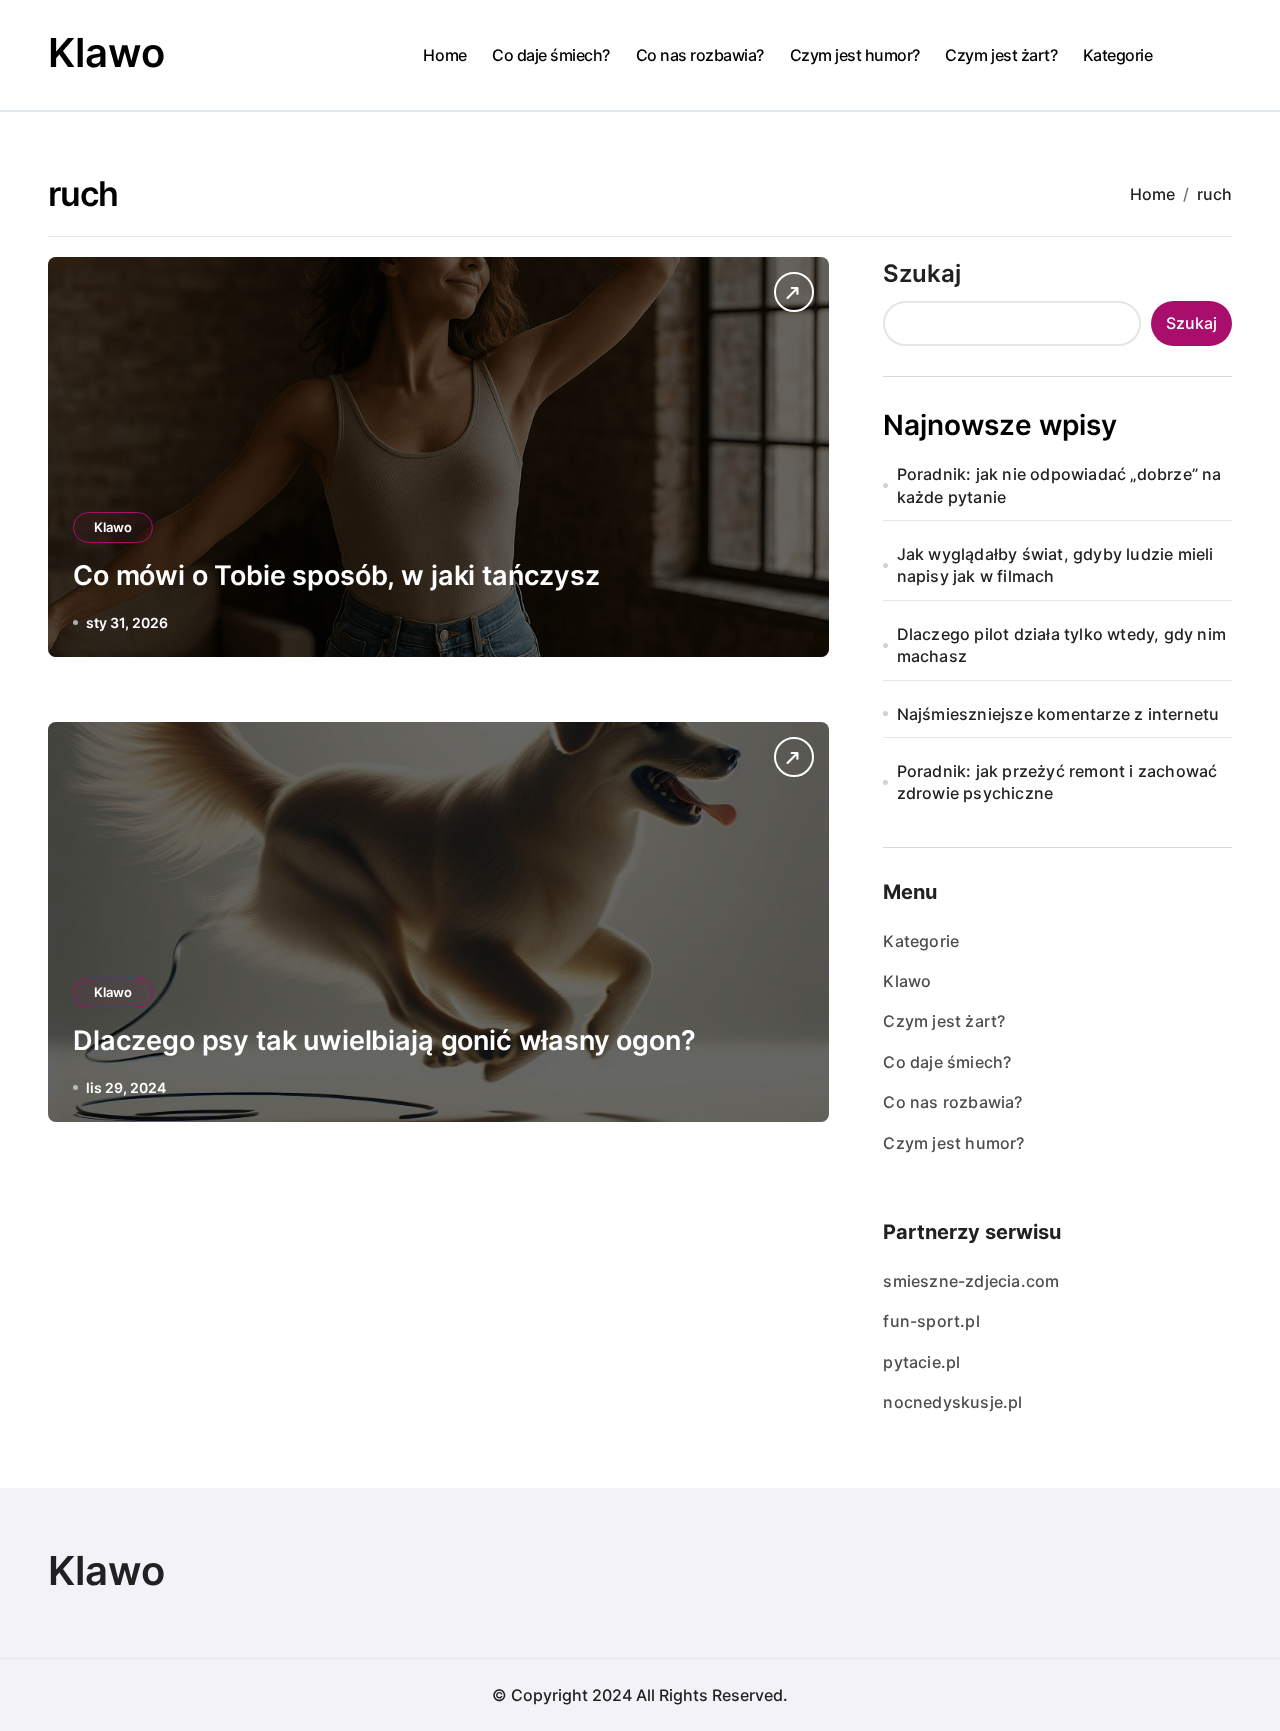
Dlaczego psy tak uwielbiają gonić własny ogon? (384, 1040)
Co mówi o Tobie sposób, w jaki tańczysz (336, 575)
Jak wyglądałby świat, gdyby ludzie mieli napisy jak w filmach (1055, 565)
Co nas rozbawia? (700, 55)
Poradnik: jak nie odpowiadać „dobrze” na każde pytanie (1059, 485)
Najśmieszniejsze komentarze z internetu (1058, 714)
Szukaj (922, 273)
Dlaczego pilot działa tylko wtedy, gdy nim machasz (1061, 645)
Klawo (106, 52)
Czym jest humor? (855, 55)
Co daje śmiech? (551, 55)
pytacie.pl (921, 1362)
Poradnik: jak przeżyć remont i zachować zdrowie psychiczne (1057, 782)
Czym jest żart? (1001, 55)
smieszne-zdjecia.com (971, 1281)
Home (444, 55)
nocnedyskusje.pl (952, 1402)
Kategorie (1118, 55)
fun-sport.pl (931, 1321)
